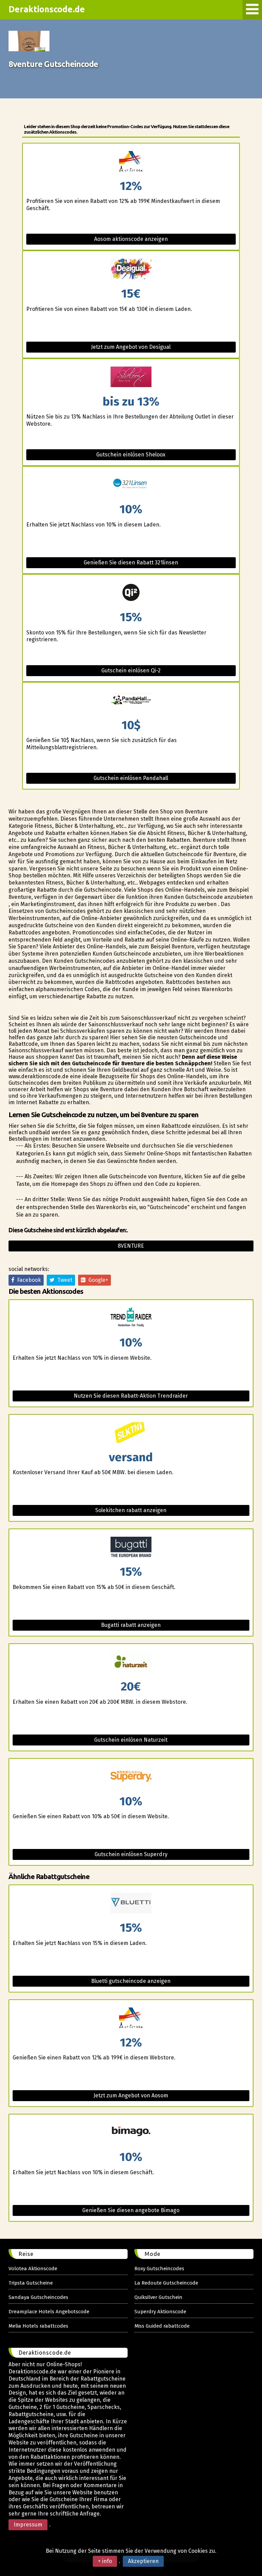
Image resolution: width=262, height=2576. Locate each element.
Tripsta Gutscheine (31, 2283)
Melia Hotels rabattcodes (38, 2326)
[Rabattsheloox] (131, 377)
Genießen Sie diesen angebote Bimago (131, 2210)
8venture (131, 1246)
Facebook (28, 1280)
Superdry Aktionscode (160, 2312)
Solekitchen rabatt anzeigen (131, 1510)
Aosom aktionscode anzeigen (131, 239)
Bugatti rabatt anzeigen (131, 1625)
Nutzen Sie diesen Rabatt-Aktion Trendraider (131, 1396)
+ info (105, 2561)
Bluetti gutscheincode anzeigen (131, 1981)
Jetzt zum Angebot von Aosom (131, 2095)
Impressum (28, 2525)
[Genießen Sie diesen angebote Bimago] (131, 2133)
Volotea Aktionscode (33, 2269)
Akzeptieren (143, 2561)
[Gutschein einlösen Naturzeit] (131, 1662)
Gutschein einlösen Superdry (131, 1854)
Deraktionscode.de (47, 9)
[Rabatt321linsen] (131, 485)
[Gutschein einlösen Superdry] (131, 1777)
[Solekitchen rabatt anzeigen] (131, 1433)
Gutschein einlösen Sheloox (131, 455)
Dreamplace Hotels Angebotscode (49, 2312)
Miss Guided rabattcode (162, 2326)
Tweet (63, 1280)
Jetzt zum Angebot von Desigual (131, 347)
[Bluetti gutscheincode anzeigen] (131, 1903)
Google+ (97, 1280)
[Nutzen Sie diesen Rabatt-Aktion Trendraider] (131, 1318)
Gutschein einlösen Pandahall (131, 778)
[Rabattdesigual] (131, 269)
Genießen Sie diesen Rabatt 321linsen (131, 563)
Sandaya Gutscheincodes (38, 2297)
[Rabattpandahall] (131, 701)
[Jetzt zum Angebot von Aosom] (131, 2018)
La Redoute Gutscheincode (166, 2283)
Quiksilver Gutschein (158, 2297)
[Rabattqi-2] (131, 593)
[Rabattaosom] (131, 162)
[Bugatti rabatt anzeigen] (131, 1547)
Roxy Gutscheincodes (159, 2269)
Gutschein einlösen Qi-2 (131, 670)
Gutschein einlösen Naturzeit (131, 1740)
